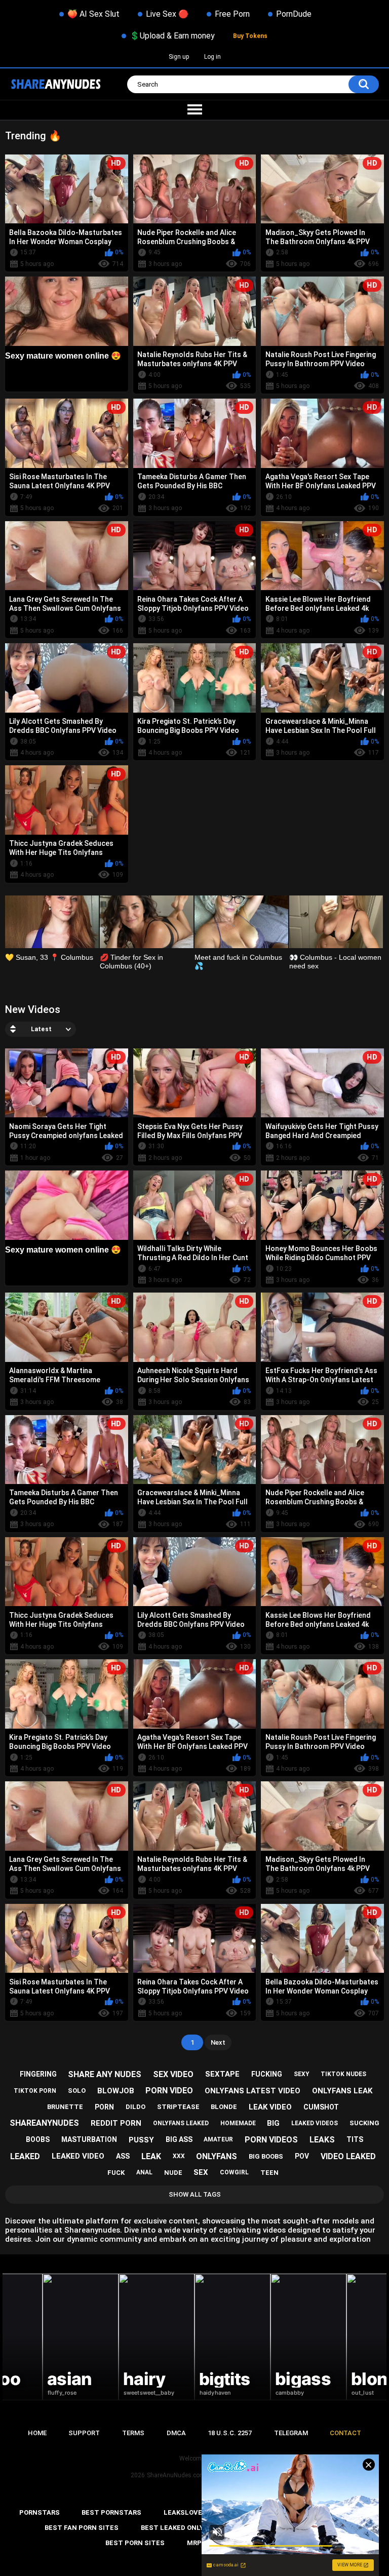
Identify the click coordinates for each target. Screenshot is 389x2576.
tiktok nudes (343, 2074)
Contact (345, 2433)
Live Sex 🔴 (167, 14)
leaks (322, 2140)
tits (355, 2139)
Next (218, 2042)
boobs (38, 2139)
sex (201, 2172)
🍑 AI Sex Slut (93, 14)
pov (302, 2156)
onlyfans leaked (181, 2123)
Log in (212, 57)
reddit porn (116, 2123)
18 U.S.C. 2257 (230, 2433)
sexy (302, 2074)
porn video (169, 2091)
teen (269, 2173)
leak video (270, 2107)
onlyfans (217, 2156)
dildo (135, 2107)
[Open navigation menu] (194, 110)
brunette (65, 2107)
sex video (173, 2074)
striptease (178, 2107)
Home (37, 2433)
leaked (25, 2156)
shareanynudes (44, 2123)
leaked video (78, 2156)
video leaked (348, 2156)
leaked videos (315, 2123)
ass (123, 2156)
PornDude (294, 14)
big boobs (266, 2156)
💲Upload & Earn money (172, 36)
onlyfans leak (342, 2091)
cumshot (321, 2107)
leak (151, 2156)
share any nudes (105, 2074)
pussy (141, 2140)
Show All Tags (195, 2194)
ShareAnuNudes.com (176, 2475)
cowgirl (234, 2172)
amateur (218, 2139)
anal (144, 2172)
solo (77, 2091)
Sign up (179, 57)
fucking (267, 2074)
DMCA (176, 2433)
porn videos (271, 2140)
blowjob (116, 2091)
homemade (238, 2123)
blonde (224, 2107)
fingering (38, 2074)
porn (104, 2107)
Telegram (291, 2433)
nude (173, 2173)
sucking (364, 2123)
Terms (133, 2433)
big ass (179, 2139)
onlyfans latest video (252, 2091)
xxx (179, 2156)
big (273, 2123)
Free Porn (232, 14)
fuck (116, 2173)
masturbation (89, 2139)
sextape (222, 2074)
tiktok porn (35, 2091)
